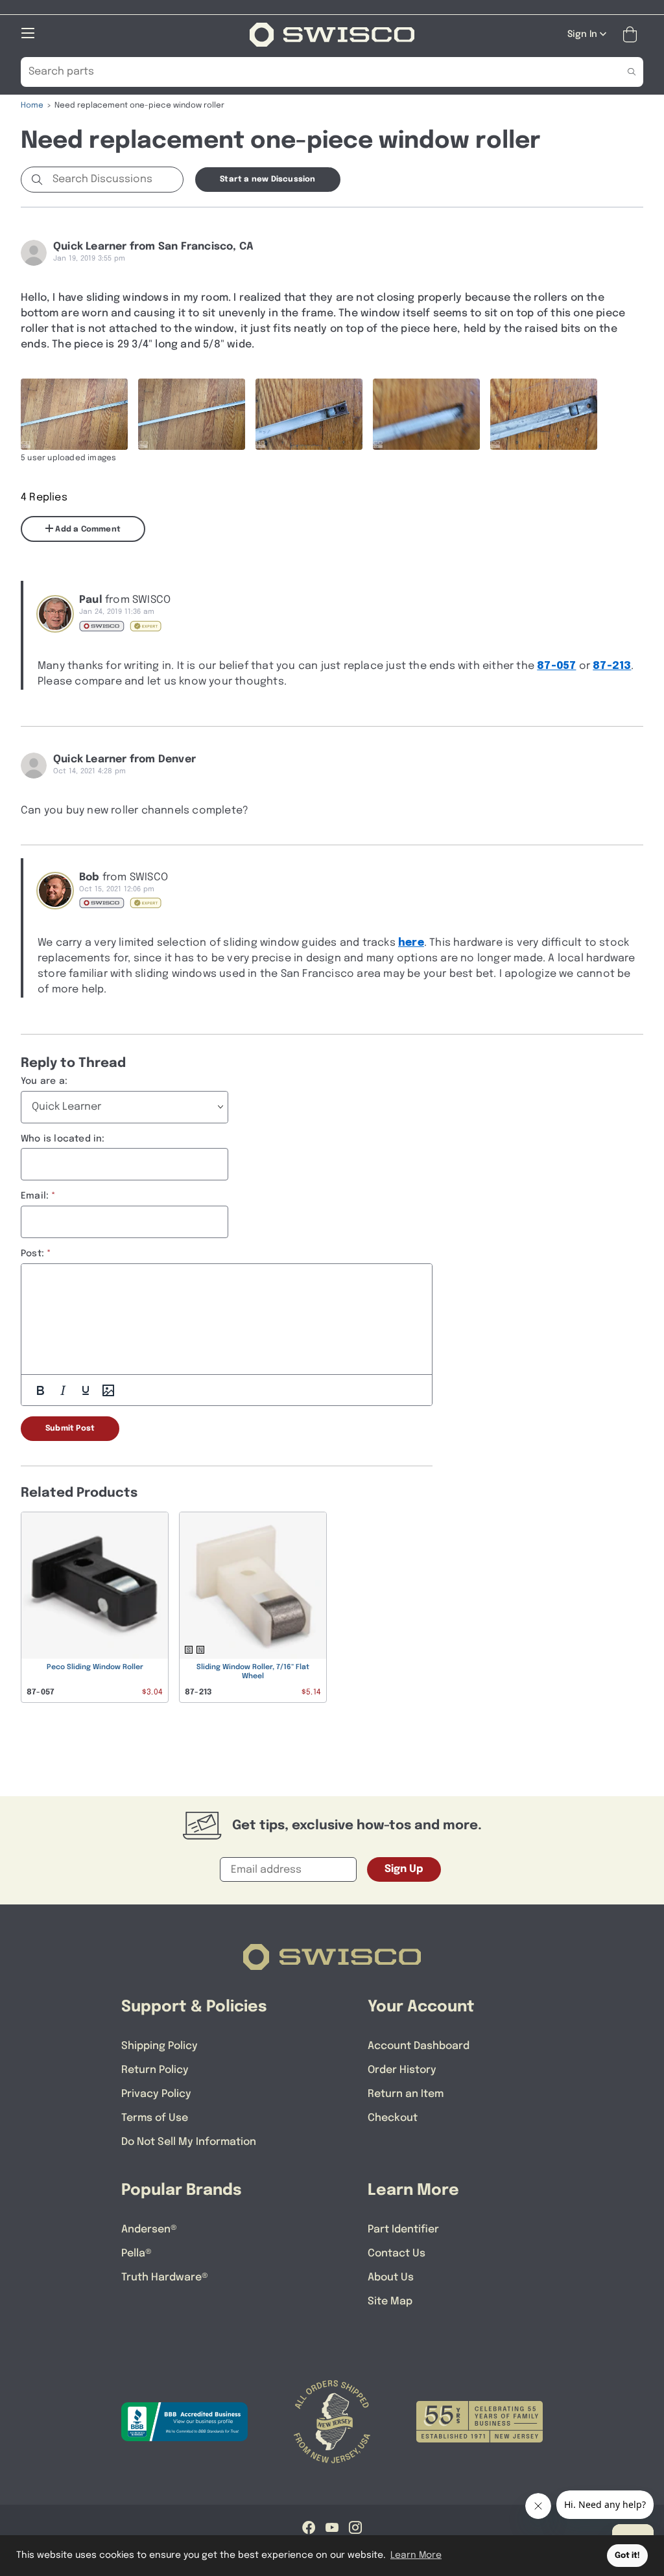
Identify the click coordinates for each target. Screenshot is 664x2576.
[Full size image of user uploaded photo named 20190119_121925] (192, 414)
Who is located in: (63, 1139)
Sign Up (404, 1869)
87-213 (612, 666)
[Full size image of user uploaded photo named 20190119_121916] (74, 414)
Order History (402, 2070)
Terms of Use (155, 2118)
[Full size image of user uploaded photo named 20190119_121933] (426, 414)
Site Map (390, 2301)
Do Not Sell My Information (189, 2142)
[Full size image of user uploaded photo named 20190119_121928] (309, 414)
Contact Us (397, 2254)
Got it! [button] (627, 2556)
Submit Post (70, 1429)
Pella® (136, 2254)
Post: (32, 1254)
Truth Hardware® (165, 2277)
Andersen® (149, 2230)
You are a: (44, 1081)
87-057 (556, 666)
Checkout (393, 2118)
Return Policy (155, 2070)
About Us (391, 2277)
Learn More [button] (416, 2555)
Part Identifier (403, 2230)
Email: (35, 1196)
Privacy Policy (156, 2094)
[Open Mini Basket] (633, 35)
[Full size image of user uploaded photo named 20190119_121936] (544, 414)
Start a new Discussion (267, 180)
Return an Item (406, 2094)
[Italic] (63, 1390)
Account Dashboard (419, 2046)
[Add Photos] (108, 1390)
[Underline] (86, 1390)
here (411, 943)
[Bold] (40, 1390)
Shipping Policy (160, 2046)
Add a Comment (87, 530)
